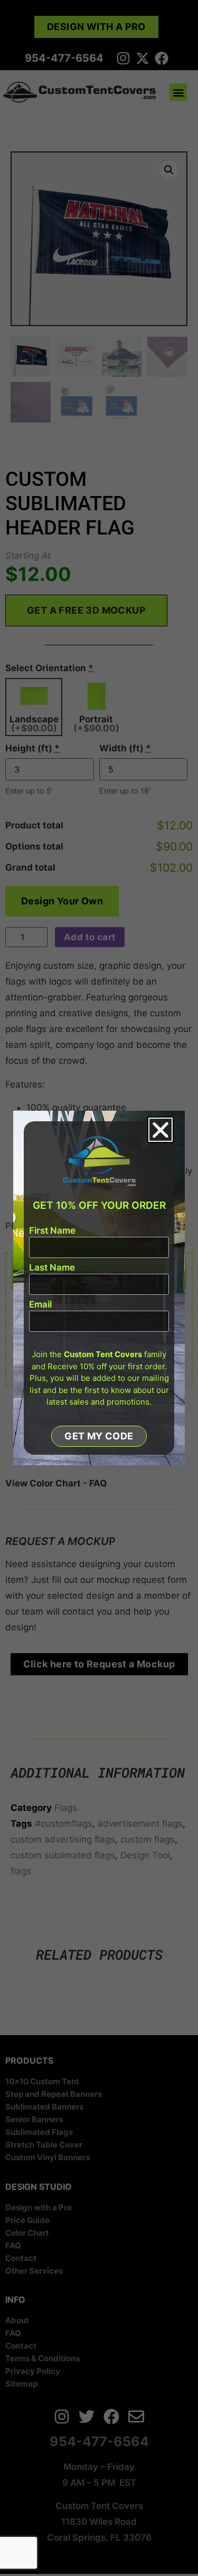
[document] (99, 1288)
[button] (161, 1130)
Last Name (52, 1268)
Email (40, 1305)
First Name (52, 1231)
